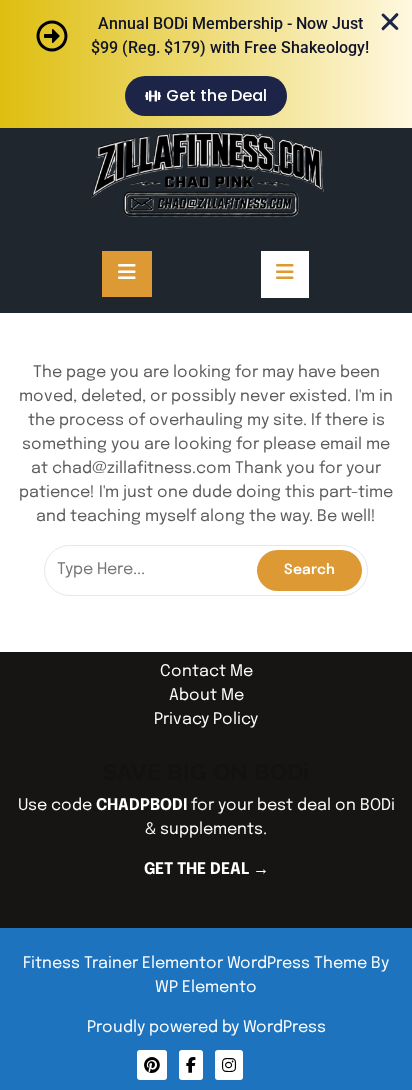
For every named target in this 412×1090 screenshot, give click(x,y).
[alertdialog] (206, 64)
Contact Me (206, 671)
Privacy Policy (206, 719)
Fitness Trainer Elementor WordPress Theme (197, 963)
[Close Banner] (390, 22)
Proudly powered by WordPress (206, 1027)
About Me (206, 695)
